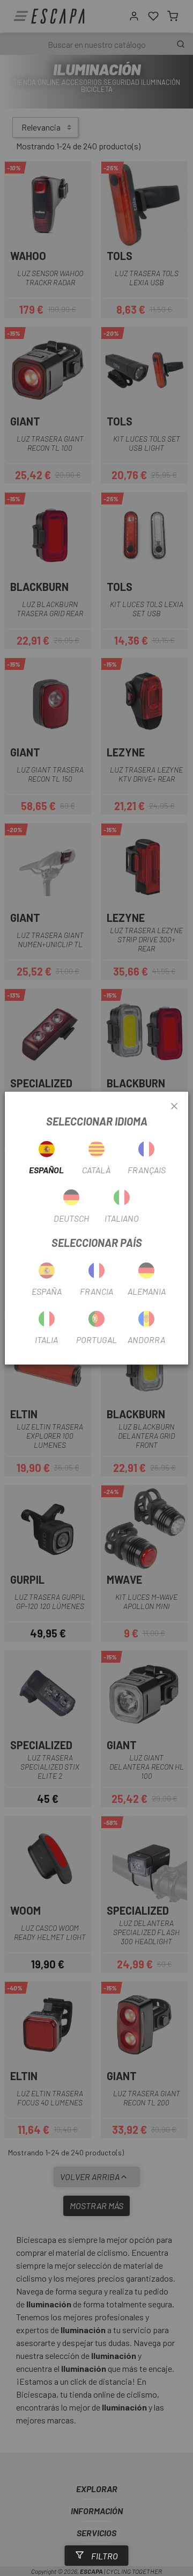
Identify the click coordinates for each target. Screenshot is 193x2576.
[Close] (174, 1107)
